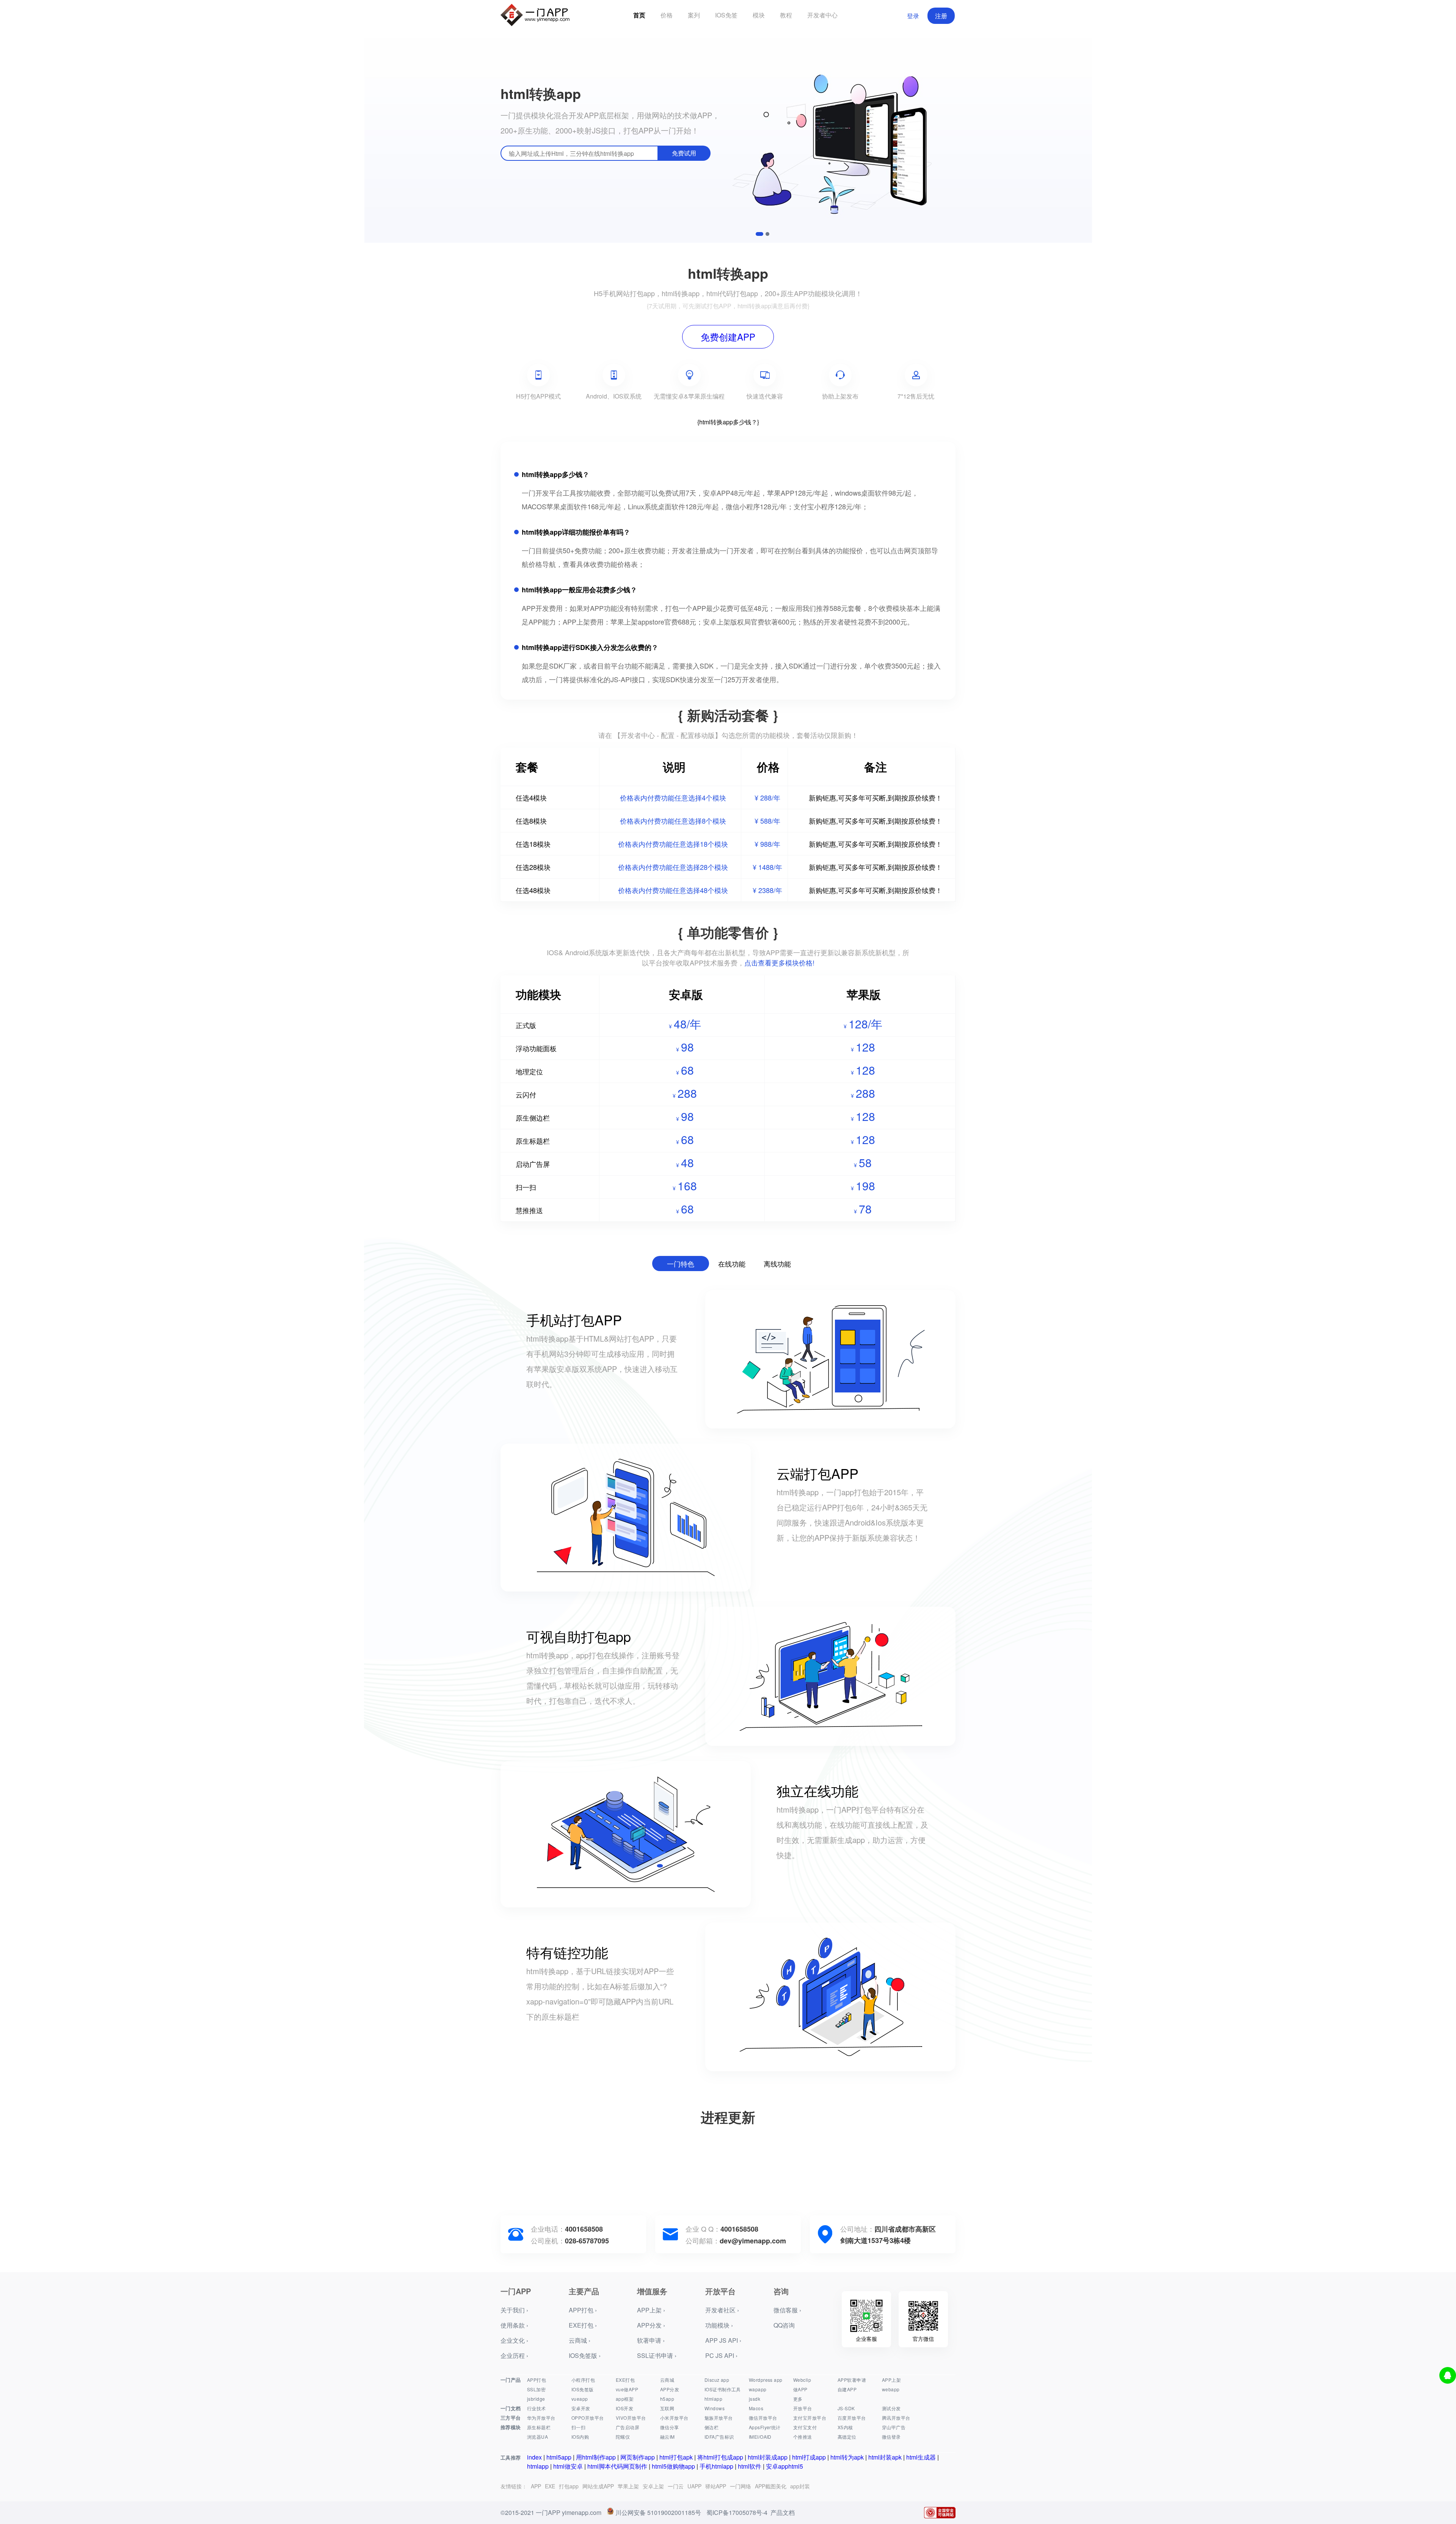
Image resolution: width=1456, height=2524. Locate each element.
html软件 (750, 2466)
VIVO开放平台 (631, 2418)
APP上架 (891, 2380)
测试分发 (891, 2408)
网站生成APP (598, 2486)
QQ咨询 (784, 2325)
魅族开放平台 (719, 2418)
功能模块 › (719, 2325)
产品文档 (783, 2512)
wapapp (758, 2389)
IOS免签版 (583, 2389)
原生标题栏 (539, 2427)
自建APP (847, 2389)
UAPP (694, 2486)
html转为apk (847, 2457)
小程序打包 (583, 2380)
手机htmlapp (716, 2466)
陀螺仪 (623, 2437)
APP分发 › (651, 2325)
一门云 (676, 2486)
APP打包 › (583, 2310)
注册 (941, 16)
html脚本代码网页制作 (617, 2466)
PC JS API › (721, 2355)
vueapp (580, 2399)
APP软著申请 (852, 2380)
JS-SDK (846, 2408)
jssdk (755, 2399)
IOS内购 (580, 2437)
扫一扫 (578, 2427)
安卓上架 (653, 2486)
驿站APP (716, 2486)
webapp (891, 2389)
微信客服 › (787, 2310)
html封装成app (768, 2457)
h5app (667, 2399)
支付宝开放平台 (810, 2418)
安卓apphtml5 (784, 2466)
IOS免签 (726, 15)
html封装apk (885, 2457)
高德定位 (847, 2437)
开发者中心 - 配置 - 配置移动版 (668, 735)
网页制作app (638, 2457)
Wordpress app (766, 2380)
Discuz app (717, 2380)
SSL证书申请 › (657, 2355)
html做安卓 (568, 2466)
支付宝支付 (805, 2427)
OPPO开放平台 (588, 2418)
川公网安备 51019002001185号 (658, 2512)
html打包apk (676, 2457)
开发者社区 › (722, 2310)
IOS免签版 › (585, 2355)
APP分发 (670, 2389)
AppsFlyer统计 (765, 2427)
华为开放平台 (541, 2418)
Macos (756, 2408)
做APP (800, 2389)
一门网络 (741, 2486)
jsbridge (536, 2399)
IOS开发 (624, 2408)
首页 (639, 15)
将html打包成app (720, 2457)
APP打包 (537, 2380)
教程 (786, 15)
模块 (759, 15)
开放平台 (803, 2408)
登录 (913, 16)
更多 (798, 2399)
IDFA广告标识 (719, 2437)
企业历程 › (514, 2355)
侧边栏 (712, 2427)
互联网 (667, 2408)
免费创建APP (728, 337)
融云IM (668, 2437)
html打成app (809, 2457)
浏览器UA (537, 2437)
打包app (569, 2486)
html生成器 (921, 2457)
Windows (715, 2408)
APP (536, 2486)
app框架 (625, 2399)
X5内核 (845, 2427)
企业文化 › (514, 2340)
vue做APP (627, 2389)
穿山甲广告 (894, 2427)
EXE (550, 2486)
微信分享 (670, 2427)
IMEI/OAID (760, 2437)
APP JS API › (723, 2340)
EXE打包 (625, 2380)
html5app (559, 2457)
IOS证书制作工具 (723, 2389)
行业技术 (537, 2408)
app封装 (800, 2486)
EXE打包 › (583, 2325)
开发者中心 (822, 15)
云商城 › (580, 2340)
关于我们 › (514, 2310)
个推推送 (803, 2437)
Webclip (802, 2380)
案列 (694, 15)
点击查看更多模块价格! (779, 962)
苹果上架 (628, 2486)
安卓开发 (581, 2408)
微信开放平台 (763, 2418)
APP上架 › (651, 2310)
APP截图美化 (771, 2486)
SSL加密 (536, 2389)
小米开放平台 (674, 2418)
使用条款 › (514, 2325)
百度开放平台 (852, 2418)
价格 (667, 15)
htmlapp (713, 2399)
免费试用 (684, 153)
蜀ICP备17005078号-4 (737, 2512)
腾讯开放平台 (896, 2418)
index (534, 2457)
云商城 (667, 2380)
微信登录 (891, 2437)
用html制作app (596, 2457)
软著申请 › (651, 2340)
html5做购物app (673, 2466)
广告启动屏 (628, 2427)
